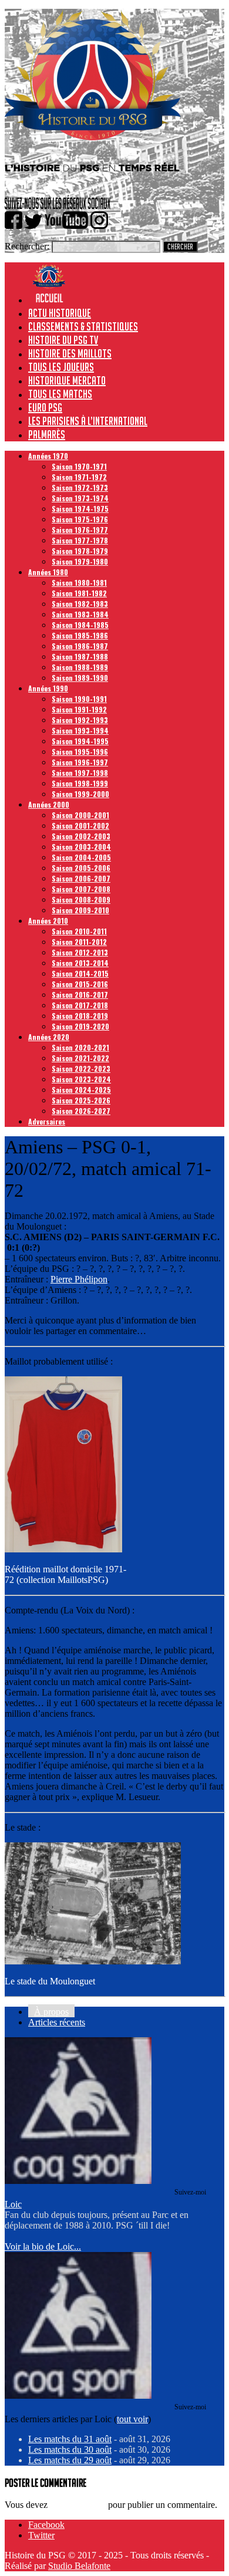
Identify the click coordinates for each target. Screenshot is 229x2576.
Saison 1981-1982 (79, 593)
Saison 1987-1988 (80, 656)
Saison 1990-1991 (79, 699)
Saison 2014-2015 (80, 973)
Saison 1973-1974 (80, 498)
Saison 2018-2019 (80, 1016)
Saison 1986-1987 (80, 646)
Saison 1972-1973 (80, 487)
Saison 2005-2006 (81, 868)
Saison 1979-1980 (80, 561)
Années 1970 (48, 456)
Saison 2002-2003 (81, 836)
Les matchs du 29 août (70, 2460)
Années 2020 (49, 1037)
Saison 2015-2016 (80, 984)
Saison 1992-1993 (80, 720)
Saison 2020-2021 (80, 1047)
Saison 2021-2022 (80, 1058)
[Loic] (78, 2181)
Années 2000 (49, 804)
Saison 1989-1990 (80, 678)
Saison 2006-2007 (81, 878)
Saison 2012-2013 (80, 952)
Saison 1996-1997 (80, 762)
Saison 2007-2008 (81, 889)
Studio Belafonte (79, 2566)
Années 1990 (48, 688)
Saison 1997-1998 (80, 773)
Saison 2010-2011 (79, 931)
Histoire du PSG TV (63, 340)
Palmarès (47, 434)
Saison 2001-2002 (80, 826)
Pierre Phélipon (79, 1279)
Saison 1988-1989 (80, 667)
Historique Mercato (67, 380)
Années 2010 (48, 921)
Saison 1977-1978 (80, 540)
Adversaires (47, 1121)
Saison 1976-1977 (80, 530)
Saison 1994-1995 (80, 741)
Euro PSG (45, 407)
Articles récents (57, 2022)
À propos (51, 2012)
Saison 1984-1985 (80, 625)
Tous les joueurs (61, 367)
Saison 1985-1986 (80, 635)
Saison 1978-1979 (80, 551)
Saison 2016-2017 (80, 995)
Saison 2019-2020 (80, 1026)
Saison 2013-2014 (80, 963)
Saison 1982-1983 (80, 604)
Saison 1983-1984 (80, 614)
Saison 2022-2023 (81, 1068)
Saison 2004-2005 (81, 857)
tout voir (132, 2419)
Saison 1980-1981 (79, 583)
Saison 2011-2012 (79, 942)
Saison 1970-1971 (79, 466)
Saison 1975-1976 (80, 519)
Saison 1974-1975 (80, 509)
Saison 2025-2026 (81, 1100)
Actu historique (60, 313)
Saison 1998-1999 (80, 783)
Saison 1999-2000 (80, 794)
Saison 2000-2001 (80, 815)
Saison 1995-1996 (80, 752)
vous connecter (78, 2505)
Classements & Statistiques (83, 326)
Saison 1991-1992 (79, 709)
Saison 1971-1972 (79, 477)
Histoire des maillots (70, 353)
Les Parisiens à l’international (88, 421)
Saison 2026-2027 (81, 1111)
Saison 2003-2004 (81, 847)
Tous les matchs (60, 394)
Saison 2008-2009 (81, 899)
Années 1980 (48, 572)
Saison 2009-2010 (80, 910)
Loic (13, 2204)
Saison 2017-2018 (80, 1005)
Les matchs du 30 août (70, 2450)
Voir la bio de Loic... (43, 2246)
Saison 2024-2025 (81, 1090)
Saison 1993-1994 (80, 730)
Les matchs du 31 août (70, 2439)
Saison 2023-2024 (81, 1079)
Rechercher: (27, 246)
